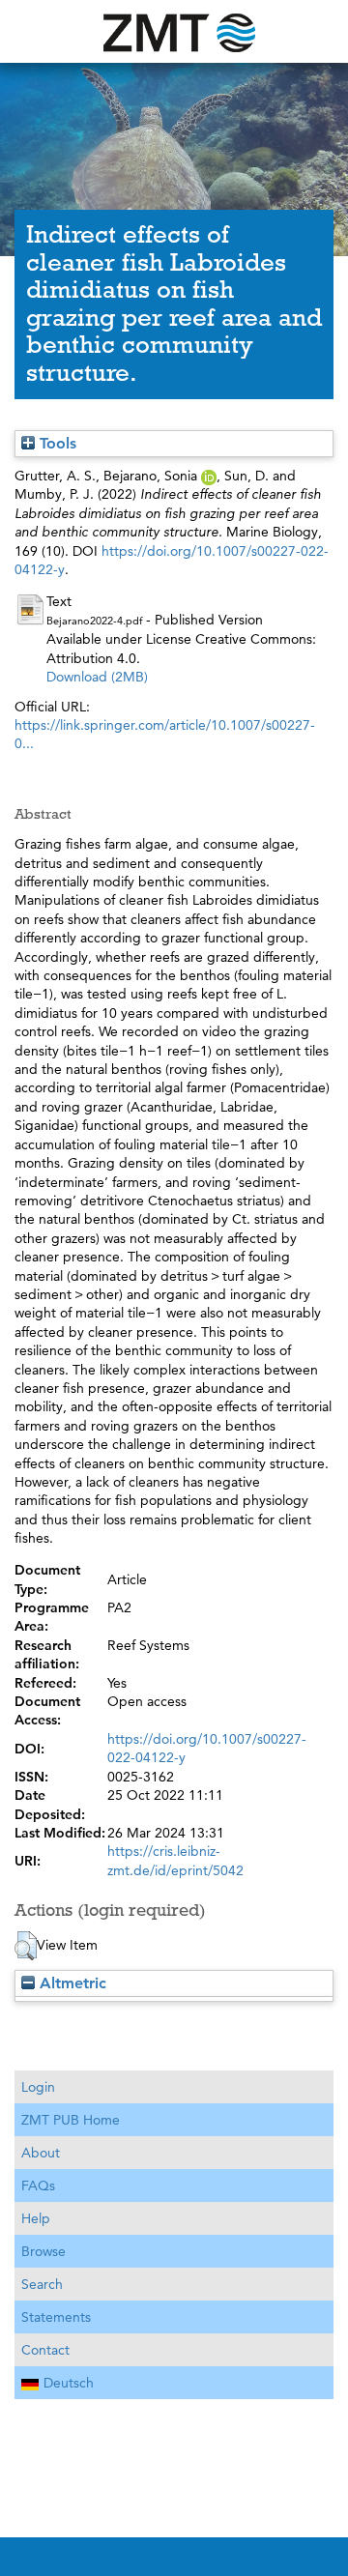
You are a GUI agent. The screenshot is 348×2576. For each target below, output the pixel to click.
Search (42, 2284)
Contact (45, 2350)
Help (36, 2218)
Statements (56, 2317)
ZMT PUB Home (71, 2120)
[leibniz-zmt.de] (174, 31)
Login (38, 2087)
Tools (56, 443)
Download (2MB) (97, 677)
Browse (43, 2251)
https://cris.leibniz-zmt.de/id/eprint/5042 (175, 1860)
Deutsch (69, 2383)
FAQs (38, 2185)
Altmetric (71, 1983)
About (41, 2153)
